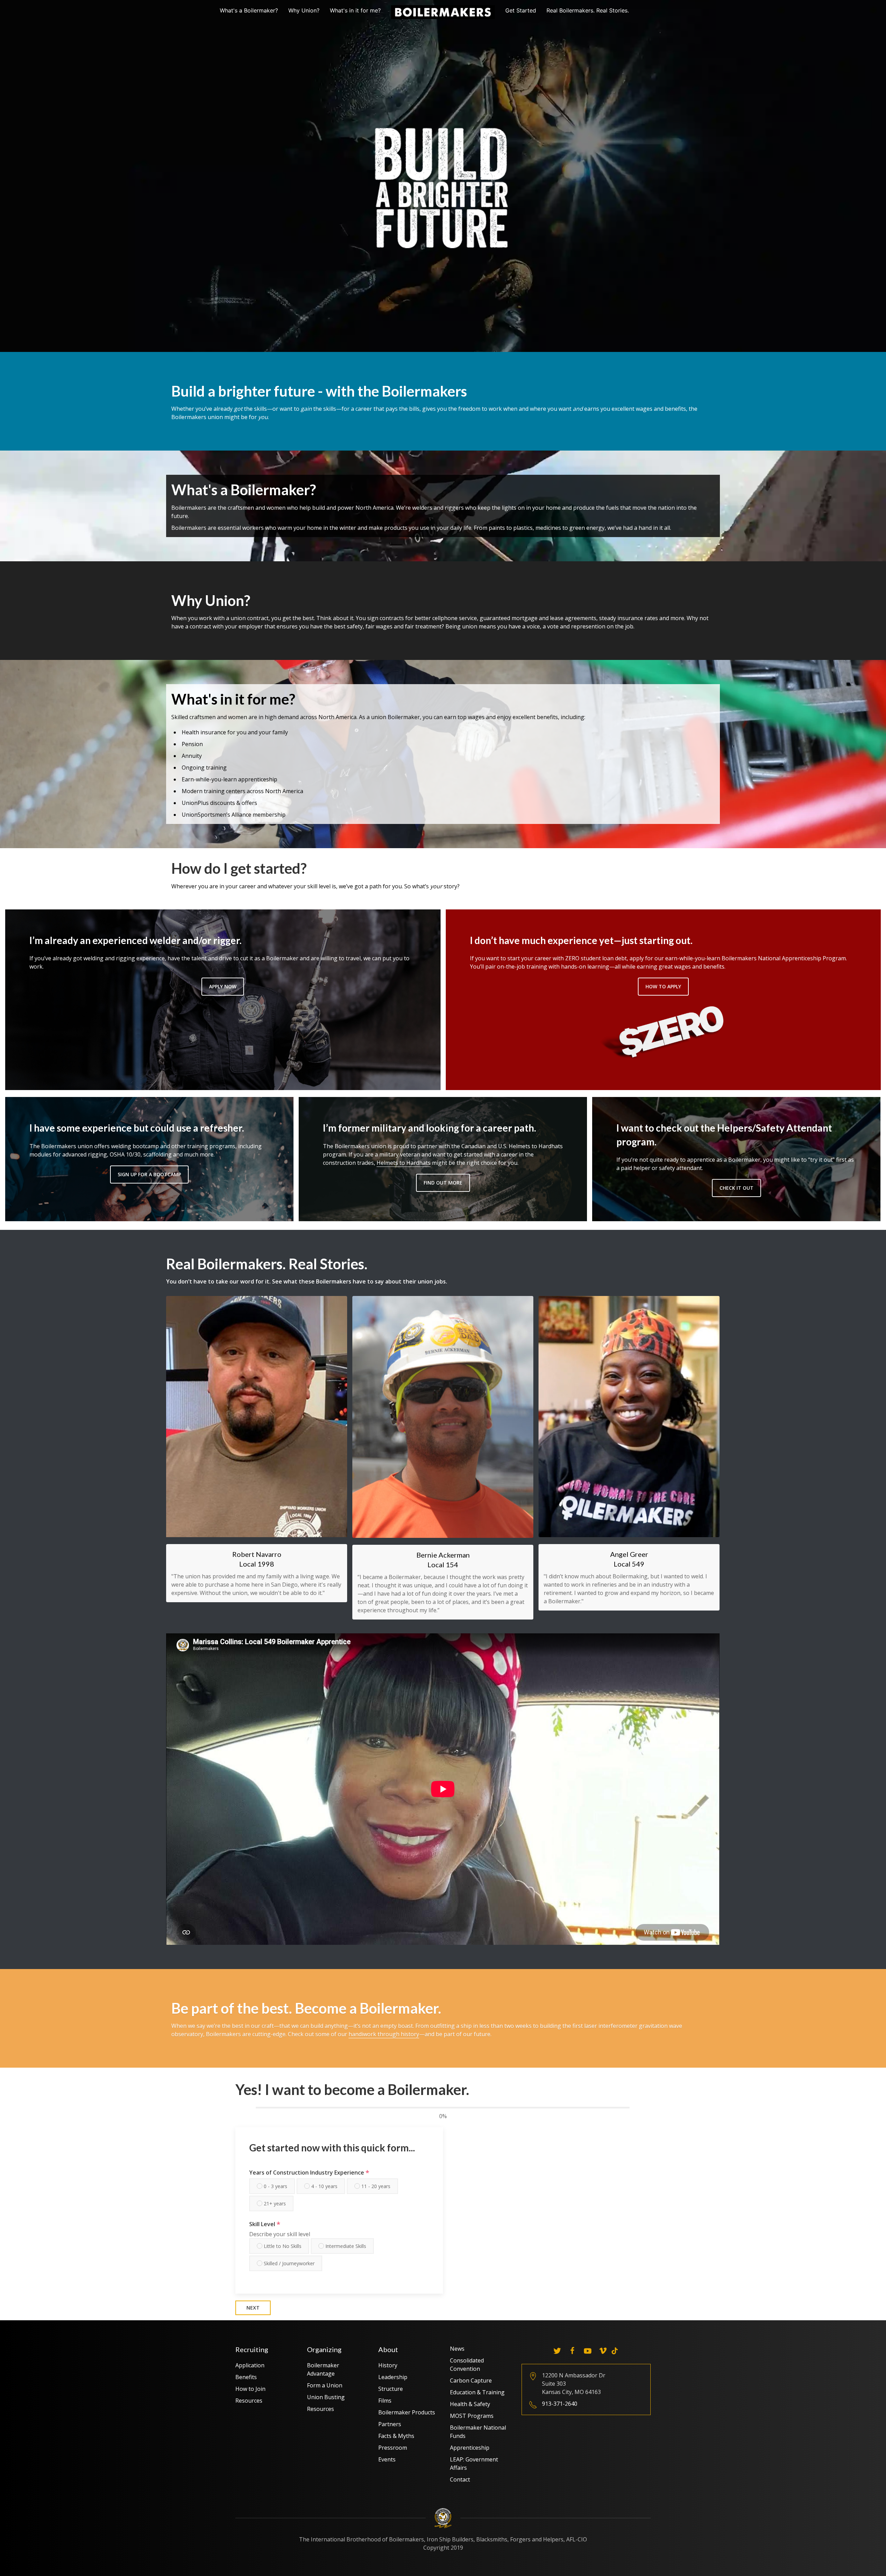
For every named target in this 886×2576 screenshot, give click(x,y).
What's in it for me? (355, 10)
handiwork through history (384, 2034)
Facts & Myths (396, 2436)
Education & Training (477, 2392)
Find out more (443, 1183)
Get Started (521, 10)
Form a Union (325, 2385)
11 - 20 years (375, 2186)
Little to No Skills (282, 2246)
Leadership (393, 2377)
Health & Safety (470, 2404)
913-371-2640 (560, 2404)
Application (250, 2365)
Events (387, 2459)
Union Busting (326, 2397)
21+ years (274, 2203)
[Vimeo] (603, 2351)
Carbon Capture (471, 2380)
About (388, 2349)
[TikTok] (615, 2351)
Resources (249, 2401)
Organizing (324, 2349)
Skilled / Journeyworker (288, 2263)
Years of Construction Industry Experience (309, 2173)
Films (385, 2401)
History (388, 2365)
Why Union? (304, 10)
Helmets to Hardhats (404, 1163)
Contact (460, 2479)
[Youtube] (588, 2351)
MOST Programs (472, 2416)
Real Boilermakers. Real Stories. (588, 10)
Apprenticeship (470, 2448)
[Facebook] (572, 2351)
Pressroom (393, 2448)
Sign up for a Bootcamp (149, 1174)
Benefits (246, 2377)
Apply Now (223, 986)
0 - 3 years (275, 2186)
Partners (390, 2424)
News (457, 2349)
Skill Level (265, 2224)
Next (253, 2308)
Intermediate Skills (345, 2246)
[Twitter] (557, 2351)
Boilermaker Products (407, 2412)
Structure (391, 2389)
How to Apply (663, 986)
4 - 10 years (324, 2186)
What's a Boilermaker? (249, 10)
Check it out (736, 1188)
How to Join (250, 2389)
